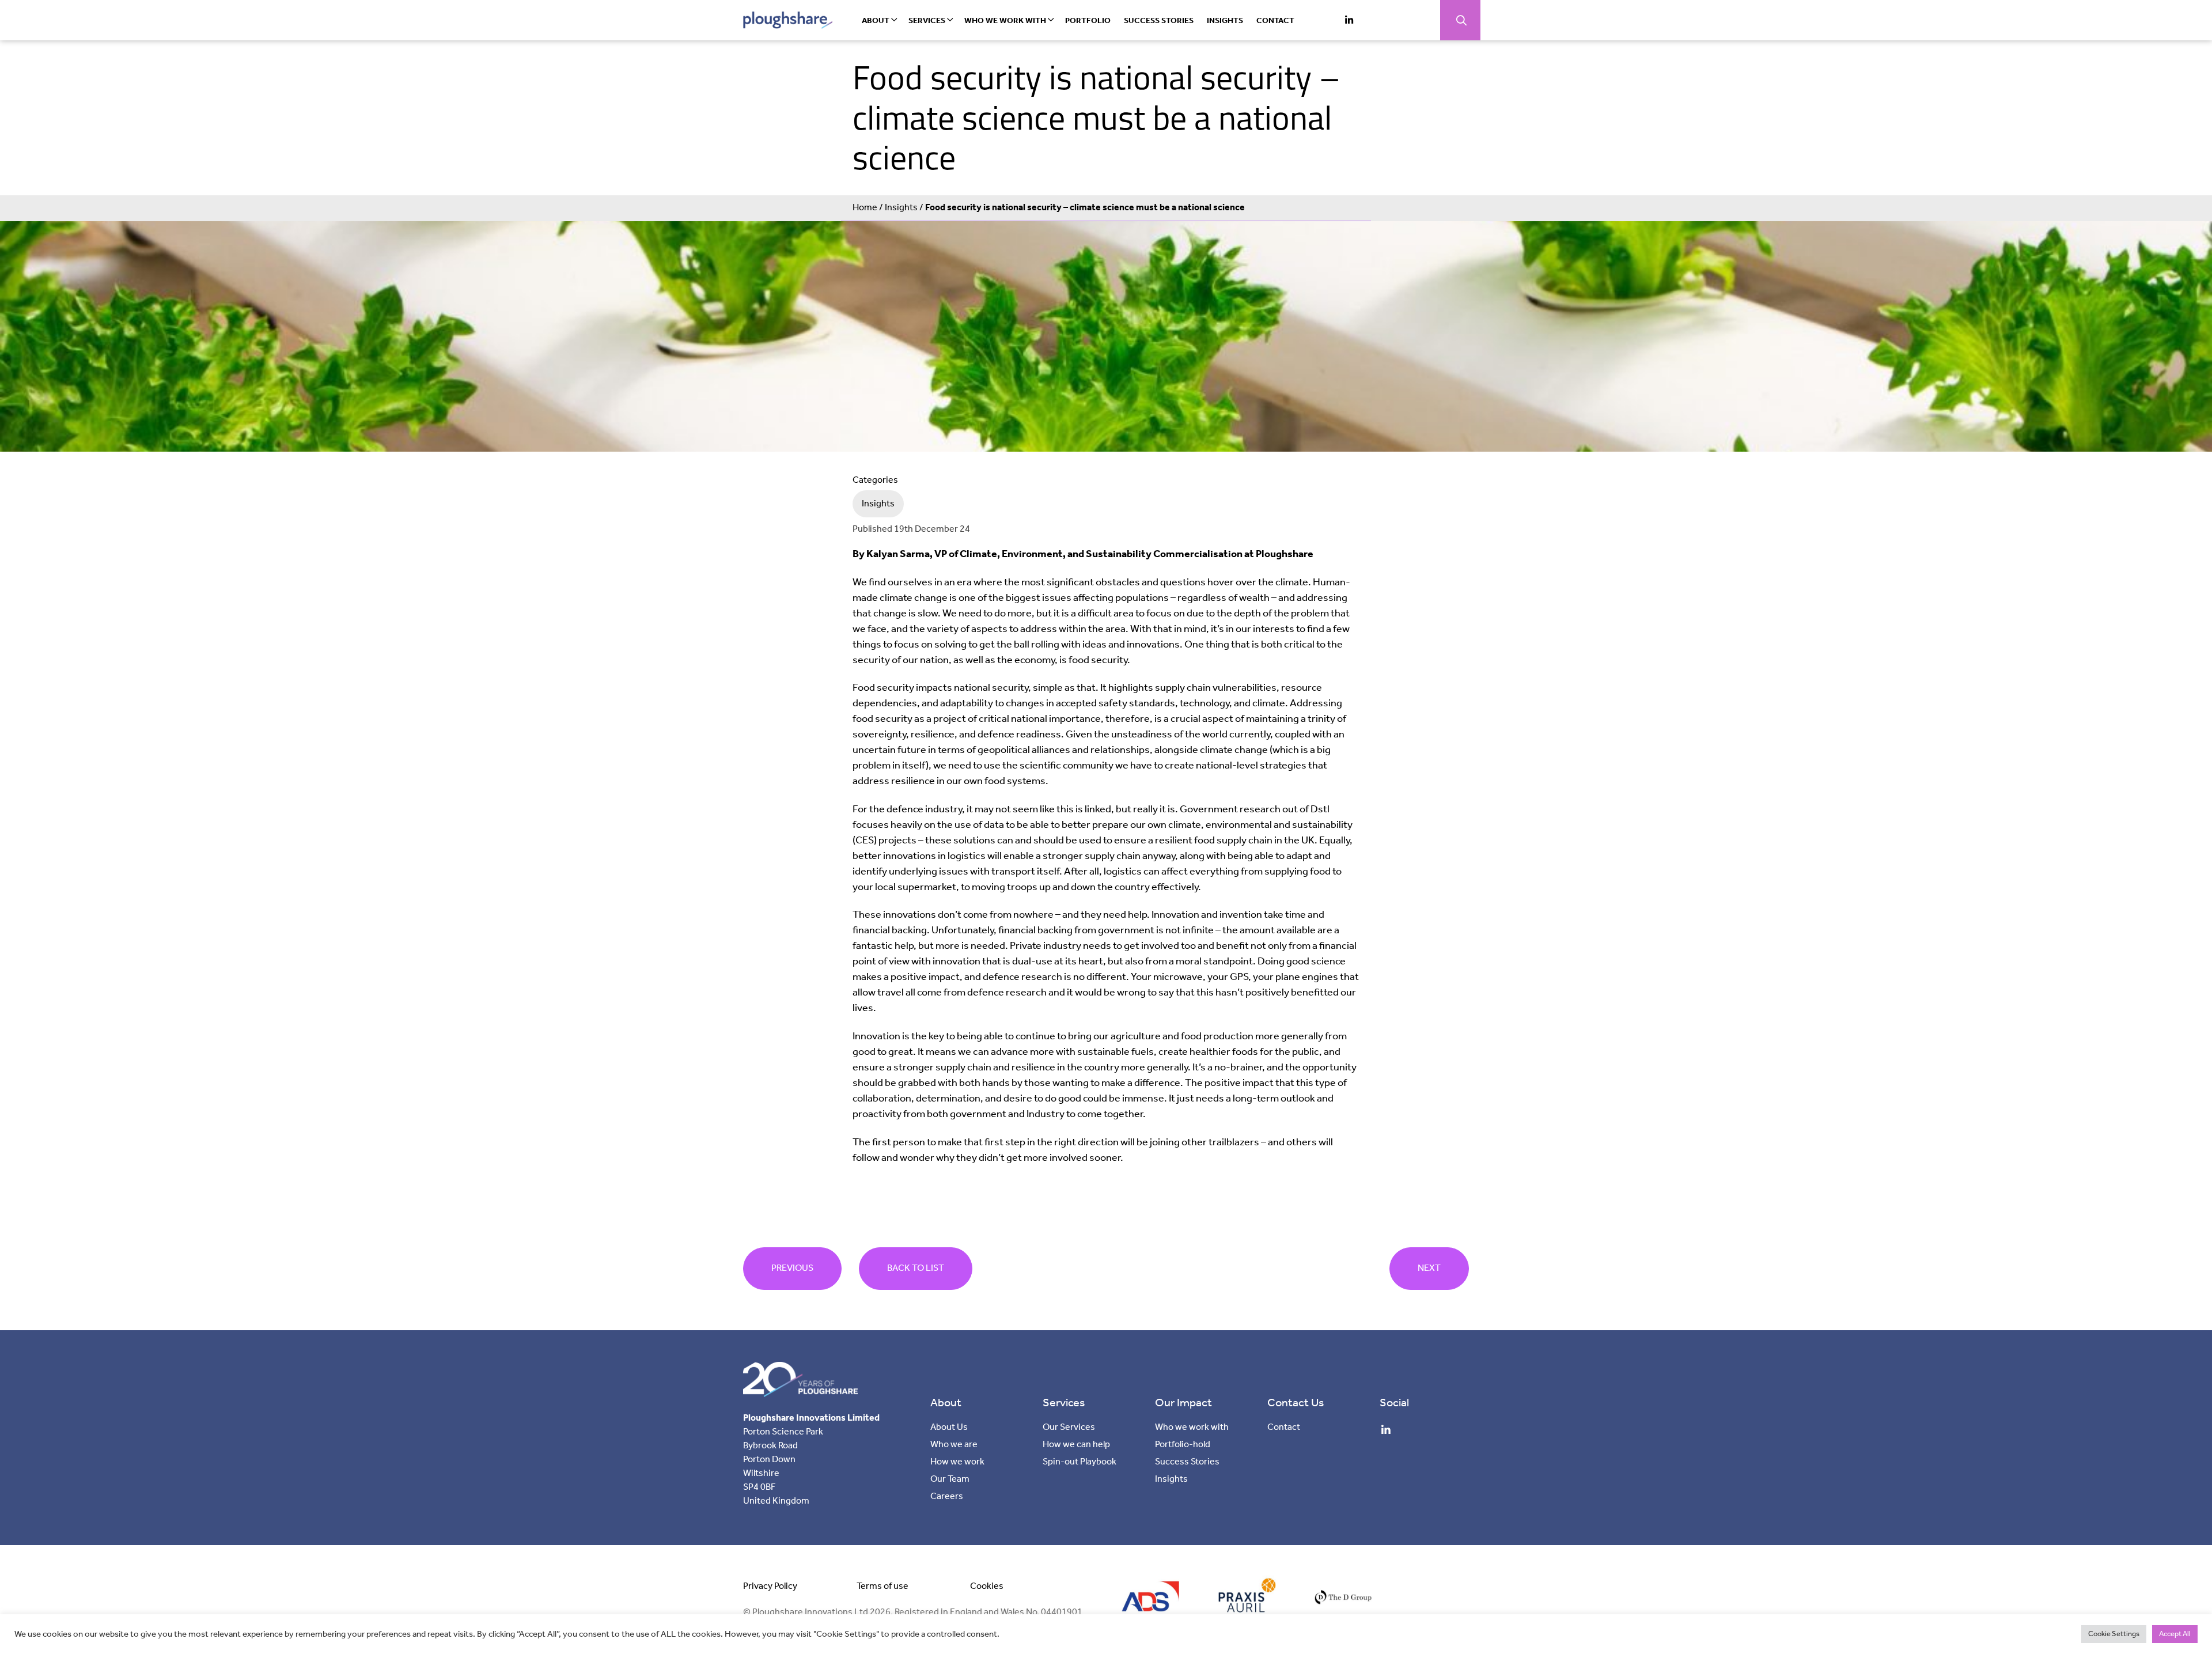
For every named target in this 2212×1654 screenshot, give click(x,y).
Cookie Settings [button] (2114, 1634)
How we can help (1076, 1445)
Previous (792, 1268)
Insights (1225, 21)
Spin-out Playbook (1080, 1462)
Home (865, 208)
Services (927, 21)
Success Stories (1159, 21)
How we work (957, 1462)
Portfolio (1088, 21)
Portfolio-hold (1183, 1445)
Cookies (987, 1586)
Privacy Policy (770, 1586)
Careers (947, 1496)
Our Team (950, 1479)
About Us (949, 1427)
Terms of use (882, 1586)
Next (1429, 1268)
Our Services (1069, 1427)
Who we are (954, 1445)
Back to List (916, 1268)
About (876, 21)
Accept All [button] (2175, 1634)
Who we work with (1005, 21)
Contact (1275, 21)
